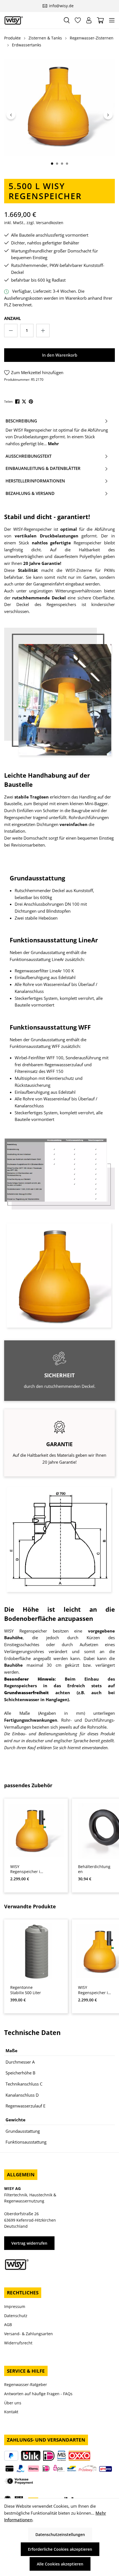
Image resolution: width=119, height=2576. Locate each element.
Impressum (15, 2306)
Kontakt (11, 2412)
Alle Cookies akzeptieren (60, 2564)
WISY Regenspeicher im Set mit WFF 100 (27, 1869)
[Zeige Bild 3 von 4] (62, 164)
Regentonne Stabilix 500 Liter (26, 1990)
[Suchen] (67, 20)
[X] (24, 401)
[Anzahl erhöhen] (43, 331)
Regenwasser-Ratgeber (26, 2385)
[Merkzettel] (78, 20)
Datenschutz (16, 2316)
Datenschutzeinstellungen (60, 2534)
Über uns (13, 2403)
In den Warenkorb (60, 355)
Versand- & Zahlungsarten (29, 2334)
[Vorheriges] (11, 115)
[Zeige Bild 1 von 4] (52, 164)
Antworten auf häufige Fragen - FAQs (38, 2394)
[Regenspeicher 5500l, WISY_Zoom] (59, 108)
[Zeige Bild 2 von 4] (57, 164)
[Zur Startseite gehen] (31, 20)
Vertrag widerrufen (29, 2243)
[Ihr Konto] (89, 20)
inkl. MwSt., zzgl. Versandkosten (34, 223)
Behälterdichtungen (94, 1869)
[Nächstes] (108, 115)
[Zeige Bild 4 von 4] (67, 164)
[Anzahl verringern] (11, 331)
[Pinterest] (31, 401)
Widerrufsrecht (18, 2343)
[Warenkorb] (100, 20)
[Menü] (112, 20)
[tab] (57, 432)
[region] (59, 115)
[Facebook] (18, 401)
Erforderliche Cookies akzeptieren (60, 2549)
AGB (8, 2325)
